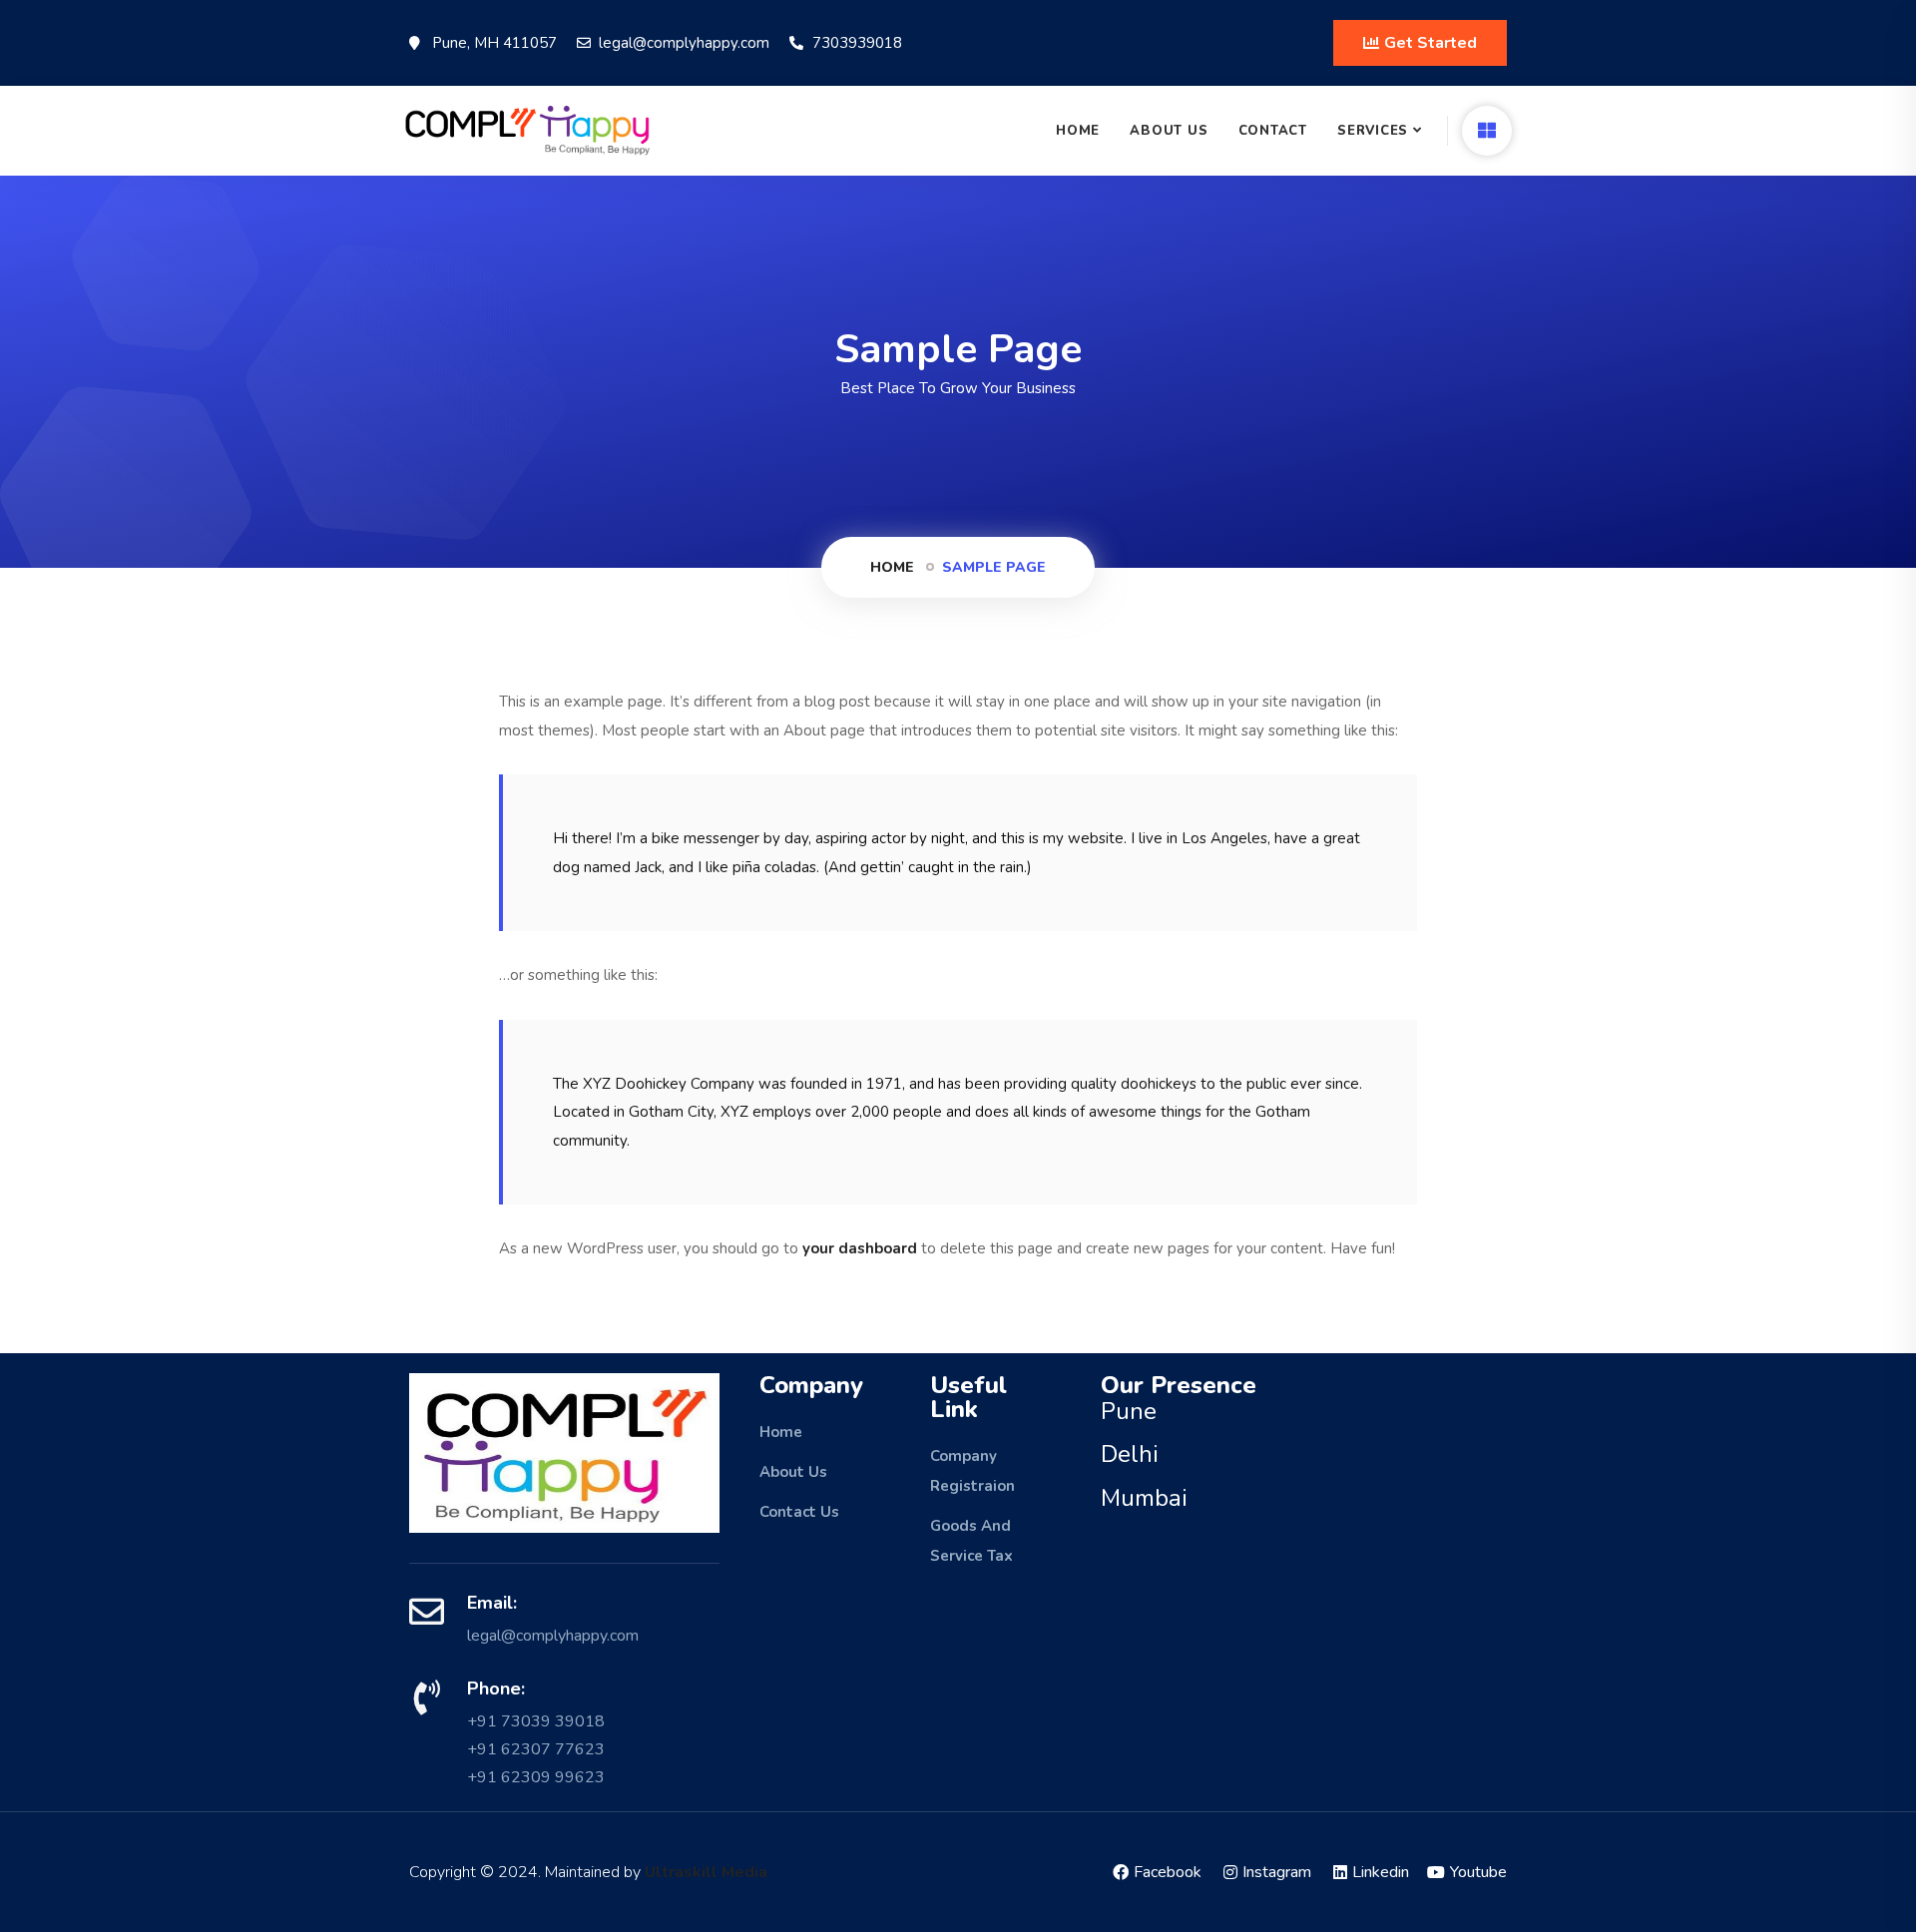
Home (1078, 131)
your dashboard (860, 1248)
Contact (1273, 131)
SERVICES (1373, 131)
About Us (1169, 131)
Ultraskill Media (706, 1872)
